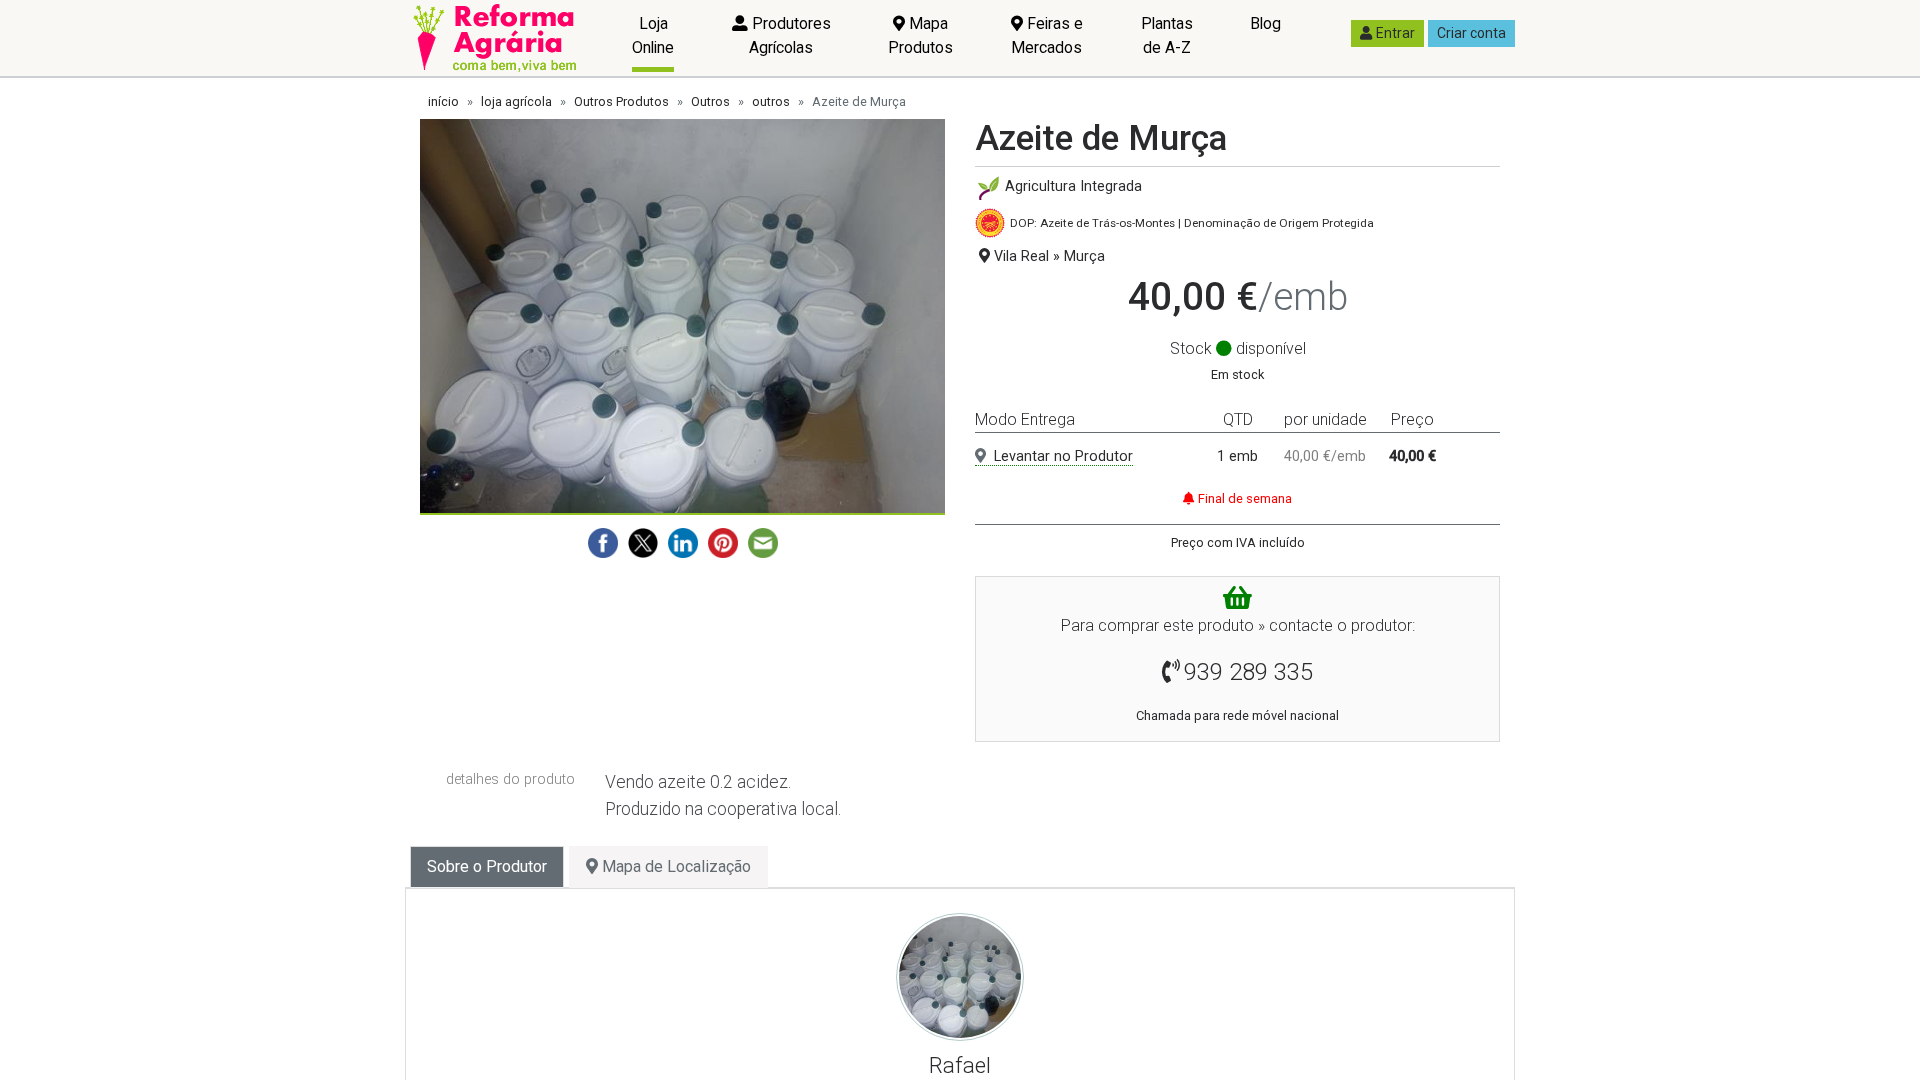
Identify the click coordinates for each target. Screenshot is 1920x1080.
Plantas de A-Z (1167, 35)
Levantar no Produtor (1063, 456)
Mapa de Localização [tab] (674, 866)
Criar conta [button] (1471, 33)
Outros (710, 101)
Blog (1265, 23)
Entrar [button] (1395, 33)
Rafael (960, 1065)
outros (771, 101)
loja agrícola (516, 101)
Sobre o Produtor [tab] (487, 866)
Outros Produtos (621, 101)
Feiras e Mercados (1047, 35)
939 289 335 (1248, 672)
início (443, 101)
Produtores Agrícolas (789, 35)
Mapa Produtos (920, 35)
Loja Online (653, 35)
